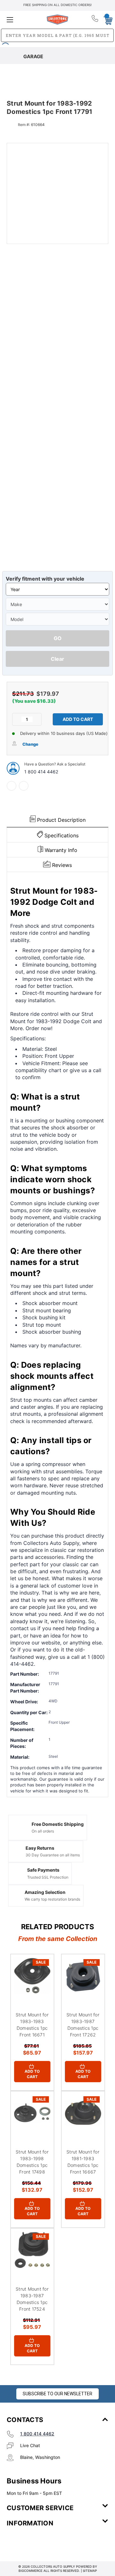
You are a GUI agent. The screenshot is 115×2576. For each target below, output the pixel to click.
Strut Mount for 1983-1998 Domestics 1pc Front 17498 (32, 2162)
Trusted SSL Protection (48, 1877)
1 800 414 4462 (41, 772)
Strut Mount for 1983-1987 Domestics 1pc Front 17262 (83, 2025)
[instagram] (34, 2542)
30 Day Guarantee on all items (53, 1855)
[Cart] (106, 19)
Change (30, 744)
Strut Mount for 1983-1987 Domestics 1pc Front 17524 (32, 2299)
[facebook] (11, 786)
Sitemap (90, 2571)
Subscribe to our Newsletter (57, 2394)
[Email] (24, 786)
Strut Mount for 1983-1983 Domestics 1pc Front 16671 (32, 2025)
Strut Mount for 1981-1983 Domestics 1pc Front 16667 (83, 2162)
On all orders (43, 1831)
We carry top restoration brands (52, 1899)
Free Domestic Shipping (58, 1824)
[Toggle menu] (23, 20)
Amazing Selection (45, 1892)
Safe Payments (43, 1870)
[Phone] (95, 20)
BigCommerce (31, 2571)
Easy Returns (40, 1848)
